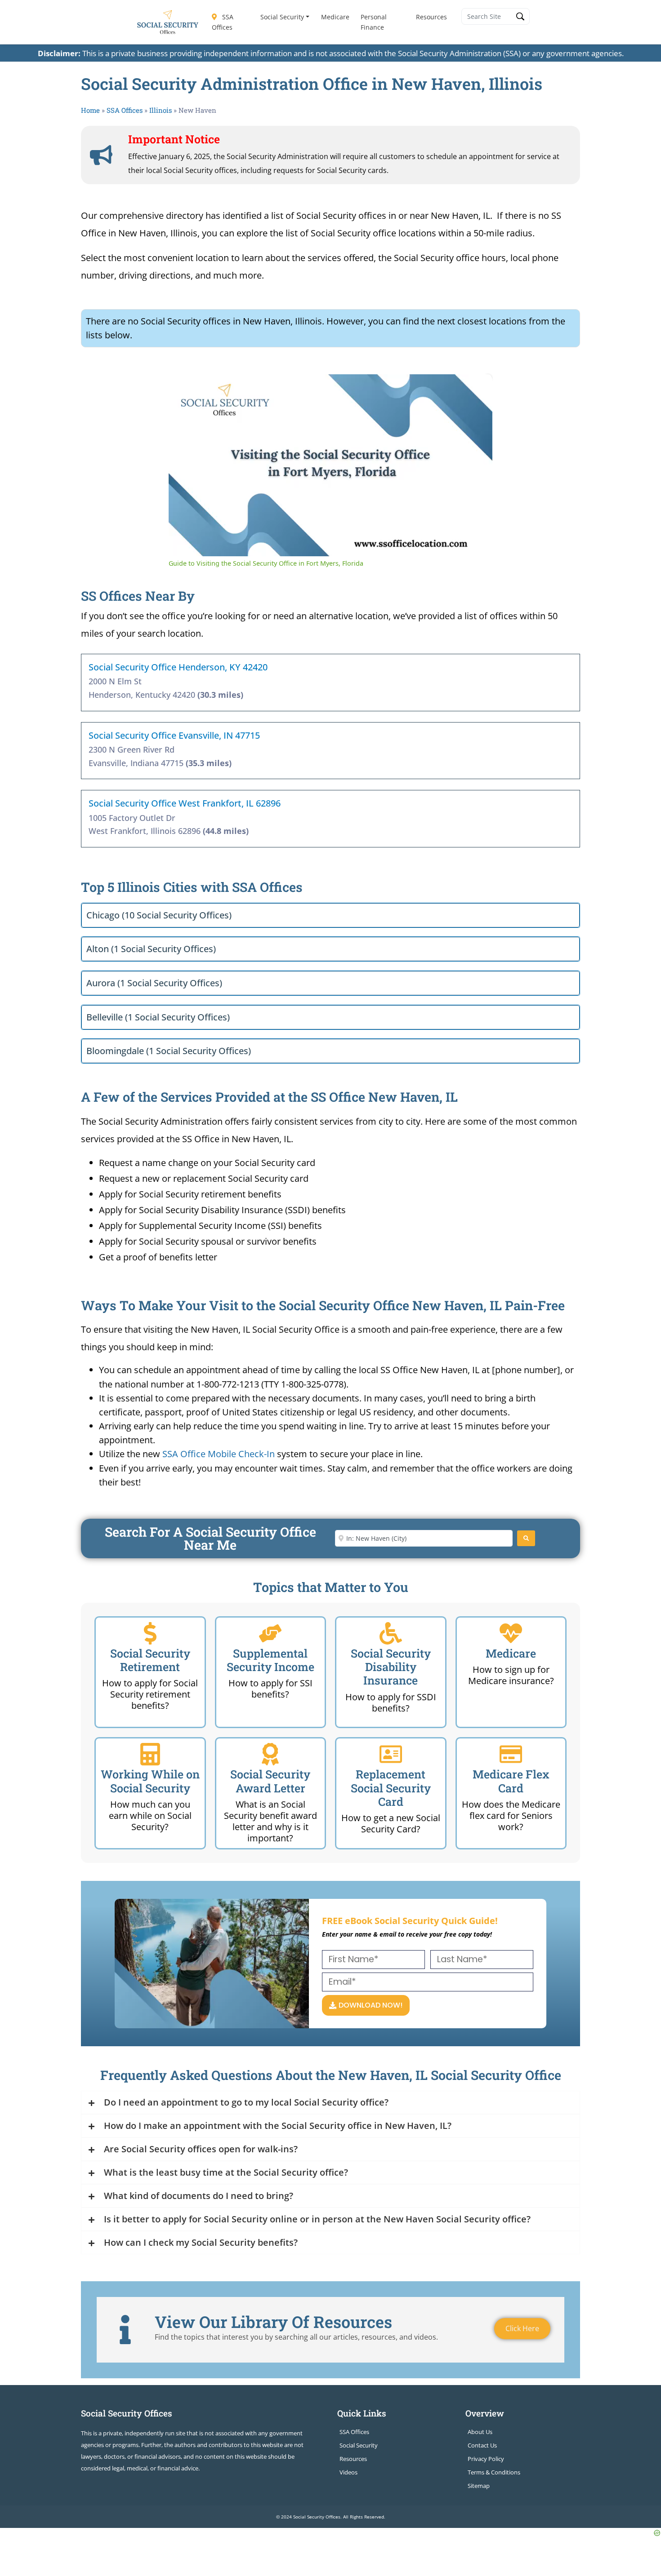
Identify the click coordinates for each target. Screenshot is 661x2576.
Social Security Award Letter (270, 1781)
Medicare (335, 17)
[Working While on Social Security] (150, 1754)
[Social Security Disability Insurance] (391, 1633)
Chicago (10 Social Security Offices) (159, 915)
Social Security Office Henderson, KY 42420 (178, 667)
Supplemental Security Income (270, 1660)
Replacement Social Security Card (391, 1788)
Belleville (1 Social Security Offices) (158, 1017)
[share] (474, 385)
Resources (431, 17)
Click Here (522, 2328)
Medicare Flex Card (511, 1781)
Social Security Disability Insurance (391, 1667)
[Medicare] (511, 1633)
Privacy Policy (486, 2459)
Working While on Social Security (150, 1781)
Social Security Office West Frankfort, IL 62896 (185, 803)
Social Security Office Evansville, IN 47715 (174, 735)
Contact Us (482, 2445)
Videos (348, 2472)
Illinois (161, 110)
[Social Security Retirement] (150, 1633)
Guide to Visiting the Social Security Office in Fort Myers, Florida (318, 389)
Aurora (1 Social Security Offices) (154, 983)
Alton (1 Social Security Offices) (151, 949)
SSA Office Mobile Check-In (219, 1454)
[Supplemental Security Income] (270, 1633)
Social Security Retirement (150, 1660)
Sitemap (479, 2486)
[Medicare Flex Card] (511, 1754)
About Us (480, 2432)
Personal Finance (374, 22)
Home (90, 110)
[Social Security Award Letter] (270, 1754)
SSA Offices (223, 22)
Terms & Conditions (494, 2472)
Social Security (282, 17)
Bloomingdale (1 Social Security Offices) (169, 1051)
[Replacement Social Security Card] (391, 1754)
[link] (183, 389)
